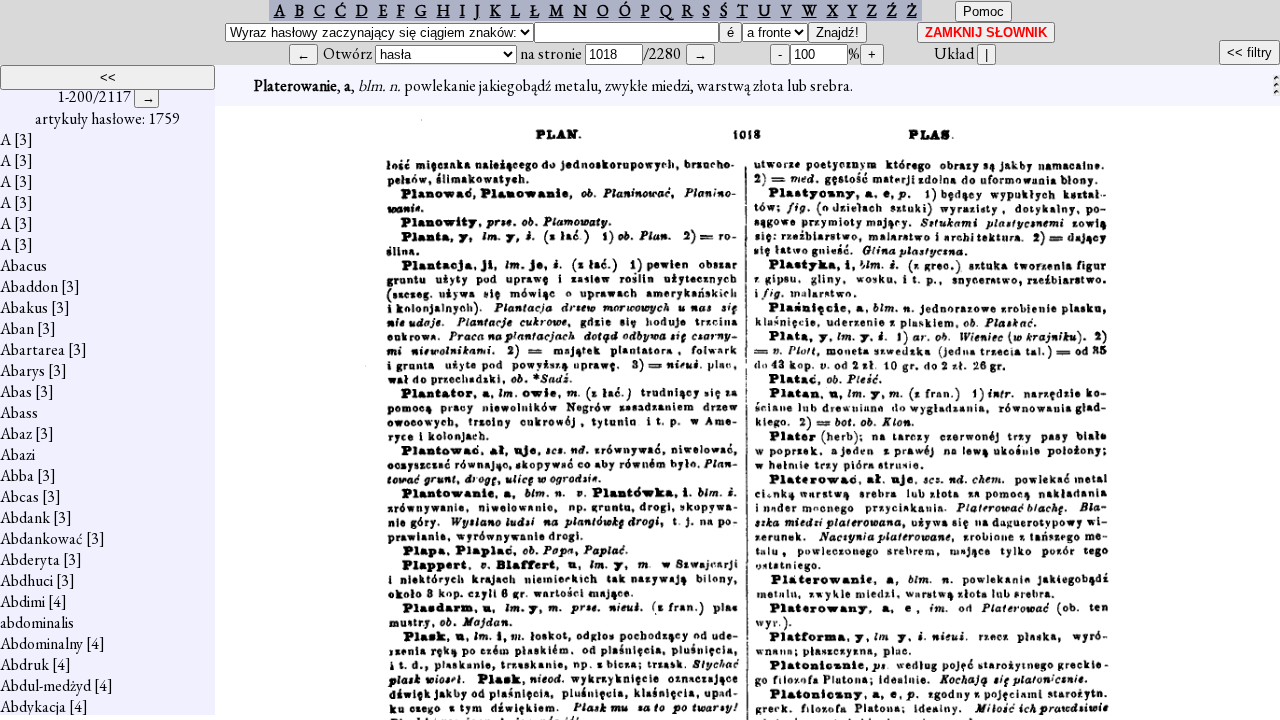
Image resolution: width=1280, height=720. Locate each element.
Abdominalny (41, 643)
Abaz (16, 433)
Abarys (22, 370)
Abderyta (30, 559)
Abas (16, 391)
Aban (17, 328)
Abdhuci (26, 580)
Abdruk (24, 664)
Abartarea (32, 349)
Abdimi (22, 601)
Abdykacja (33, 706)
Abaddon (29, 286)
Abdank (25, 517)
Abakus (24, 307)
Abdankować (41, 538)
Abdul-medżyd (45, 685)
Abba (17, 475)
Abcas (19, 496)
